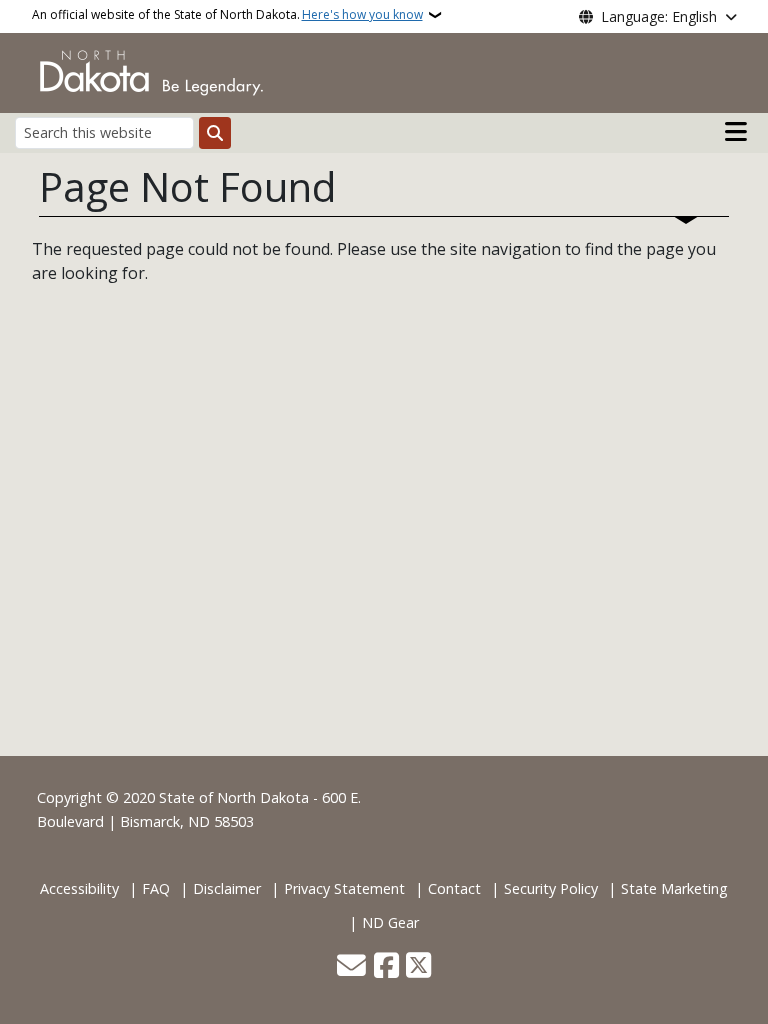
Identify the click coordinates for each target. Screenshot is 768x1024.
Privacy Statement (344, 888)
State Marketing (674, 888)
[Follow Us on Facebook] (386, 967)
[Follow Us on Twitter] (418, 967)
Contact (454, 888)
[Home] (151, 71)
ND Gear (390, 922)
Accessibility (79, 888)
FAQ (156, 888)
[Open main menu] (736, 132)
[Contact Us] (351, 967)
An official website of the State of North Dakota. (227, 14)
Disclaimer (227, 888)
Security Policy (551, 888)
